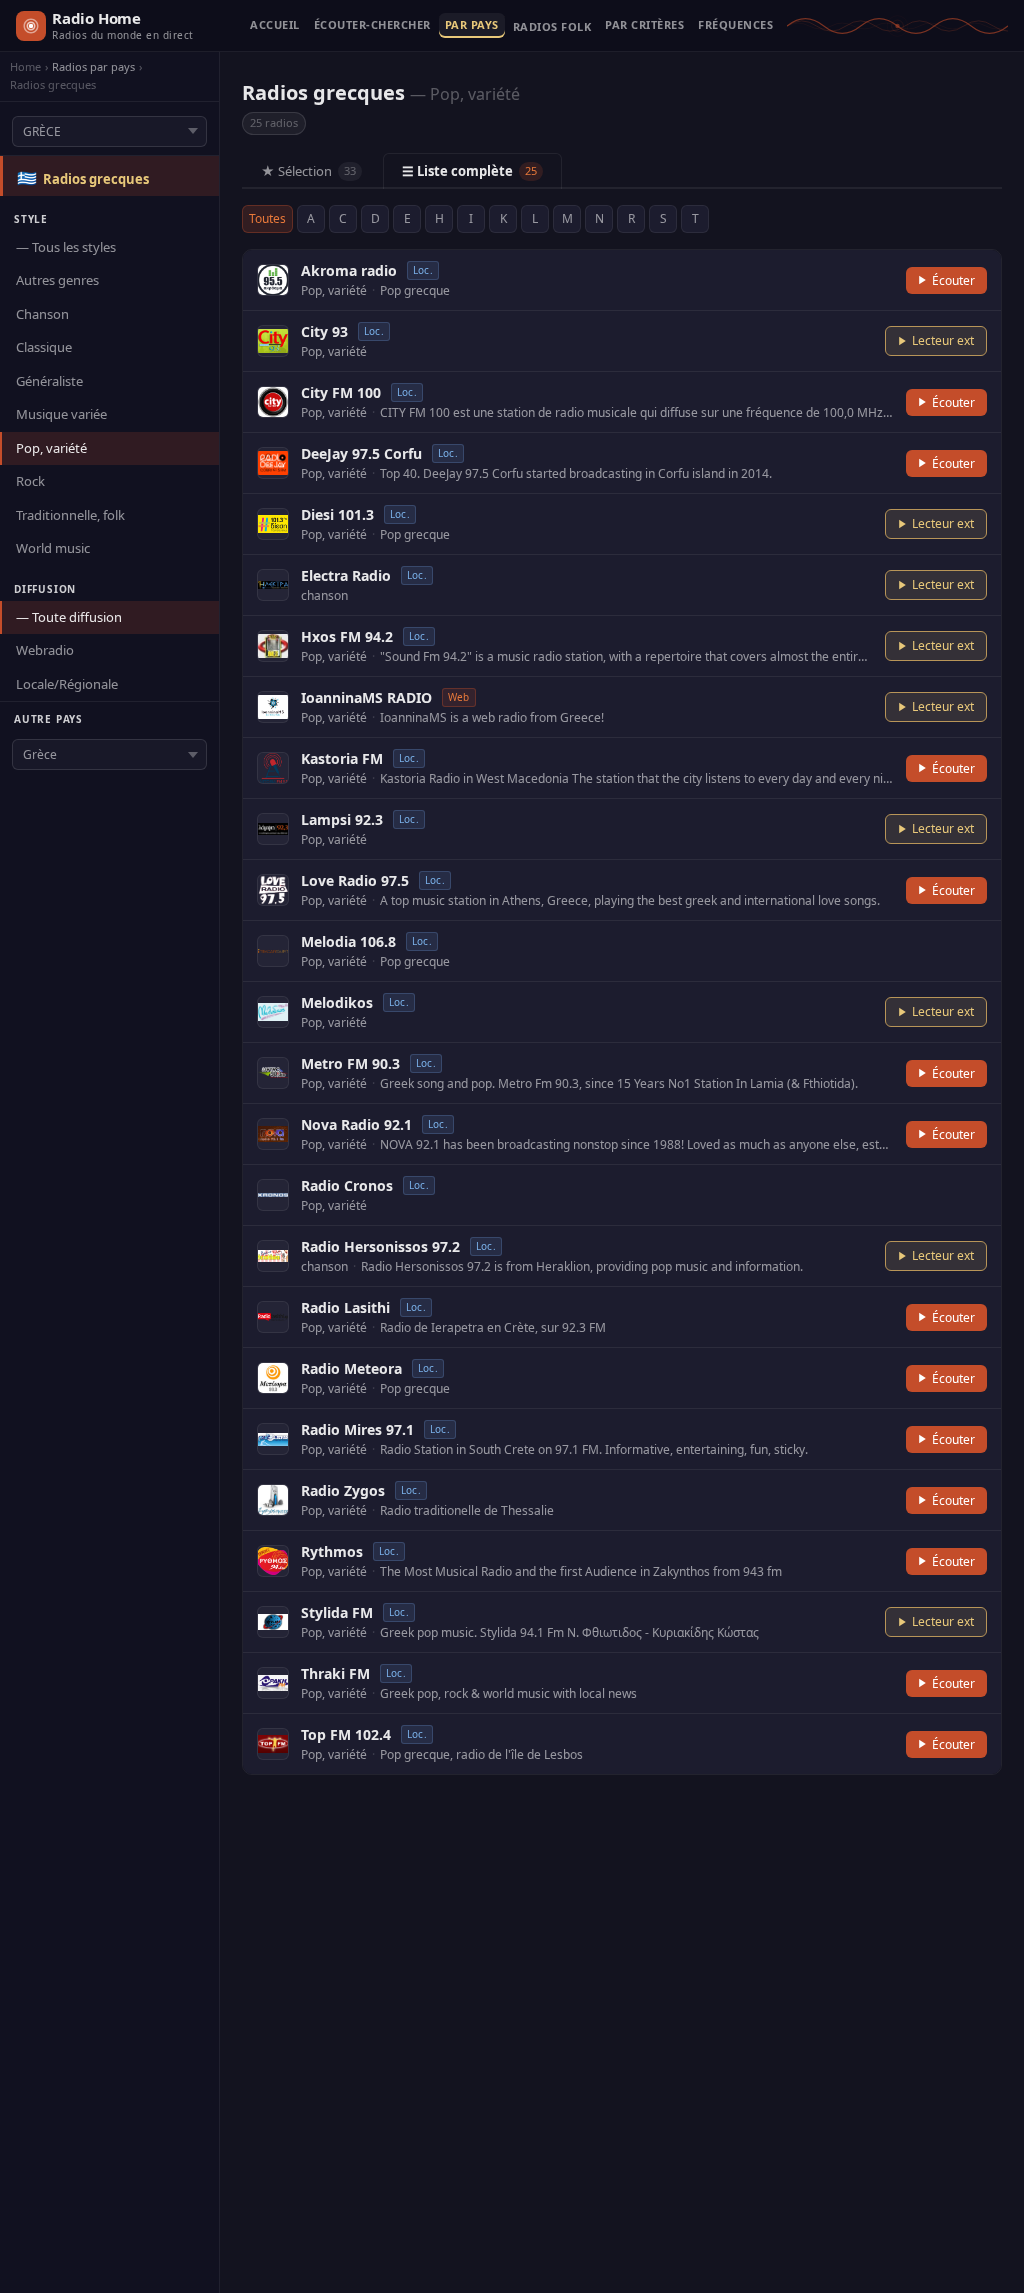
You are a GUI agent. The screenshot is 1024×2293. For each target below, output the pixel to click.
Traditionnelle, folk (70, 515)
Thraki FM (335, 1673)
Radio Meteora (351, 1368)
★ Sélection (308, 171)
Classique (44, 347)
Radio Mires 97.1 (357, 1429)
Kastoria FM (342, 758)
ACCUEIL (275, 25)
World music (53, 548)
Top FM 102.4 (346, 1734)
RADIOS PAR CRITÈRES (644, 25)
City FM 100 (341, 392)
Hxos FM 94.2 (347, 636)
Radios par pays (93, 67)
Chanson (42, 314)
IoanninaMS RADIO (366, 697)
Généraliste (49, 381)
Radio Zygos (343, 1490)
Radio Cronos (347, 1185)
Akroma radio (349, 270)
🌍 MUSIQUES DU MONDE (552, 31)
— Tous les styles (66, 247)
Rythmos (332, 1551)
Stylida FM (337, 1612)
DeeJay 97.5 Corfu (361, 453)
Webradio (45, 650)
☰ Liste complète (469, 171)
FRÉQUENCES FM (735, 25)
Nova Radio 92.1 (356, 1124)
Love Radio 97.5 (355, 880)
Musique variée (61, 414)
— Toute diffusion (69, 617)
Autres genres (57, 280)
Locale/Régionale (67, 684)
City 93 (324, 331)
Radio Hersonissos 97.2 (380, 1246)
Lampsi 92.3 (342, 819)
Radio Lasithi (345, 1307)
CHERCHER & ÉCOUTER (372, 25)
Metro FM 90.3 (350, 1063)
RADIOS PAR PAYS (472, 25)
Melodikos (337, 1002)
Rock (30, 481)
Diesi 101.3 (337, 514)
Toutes (267, 218)
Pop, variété (51, 448)
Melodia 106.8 (348, 941)
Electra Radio (346, 575)
